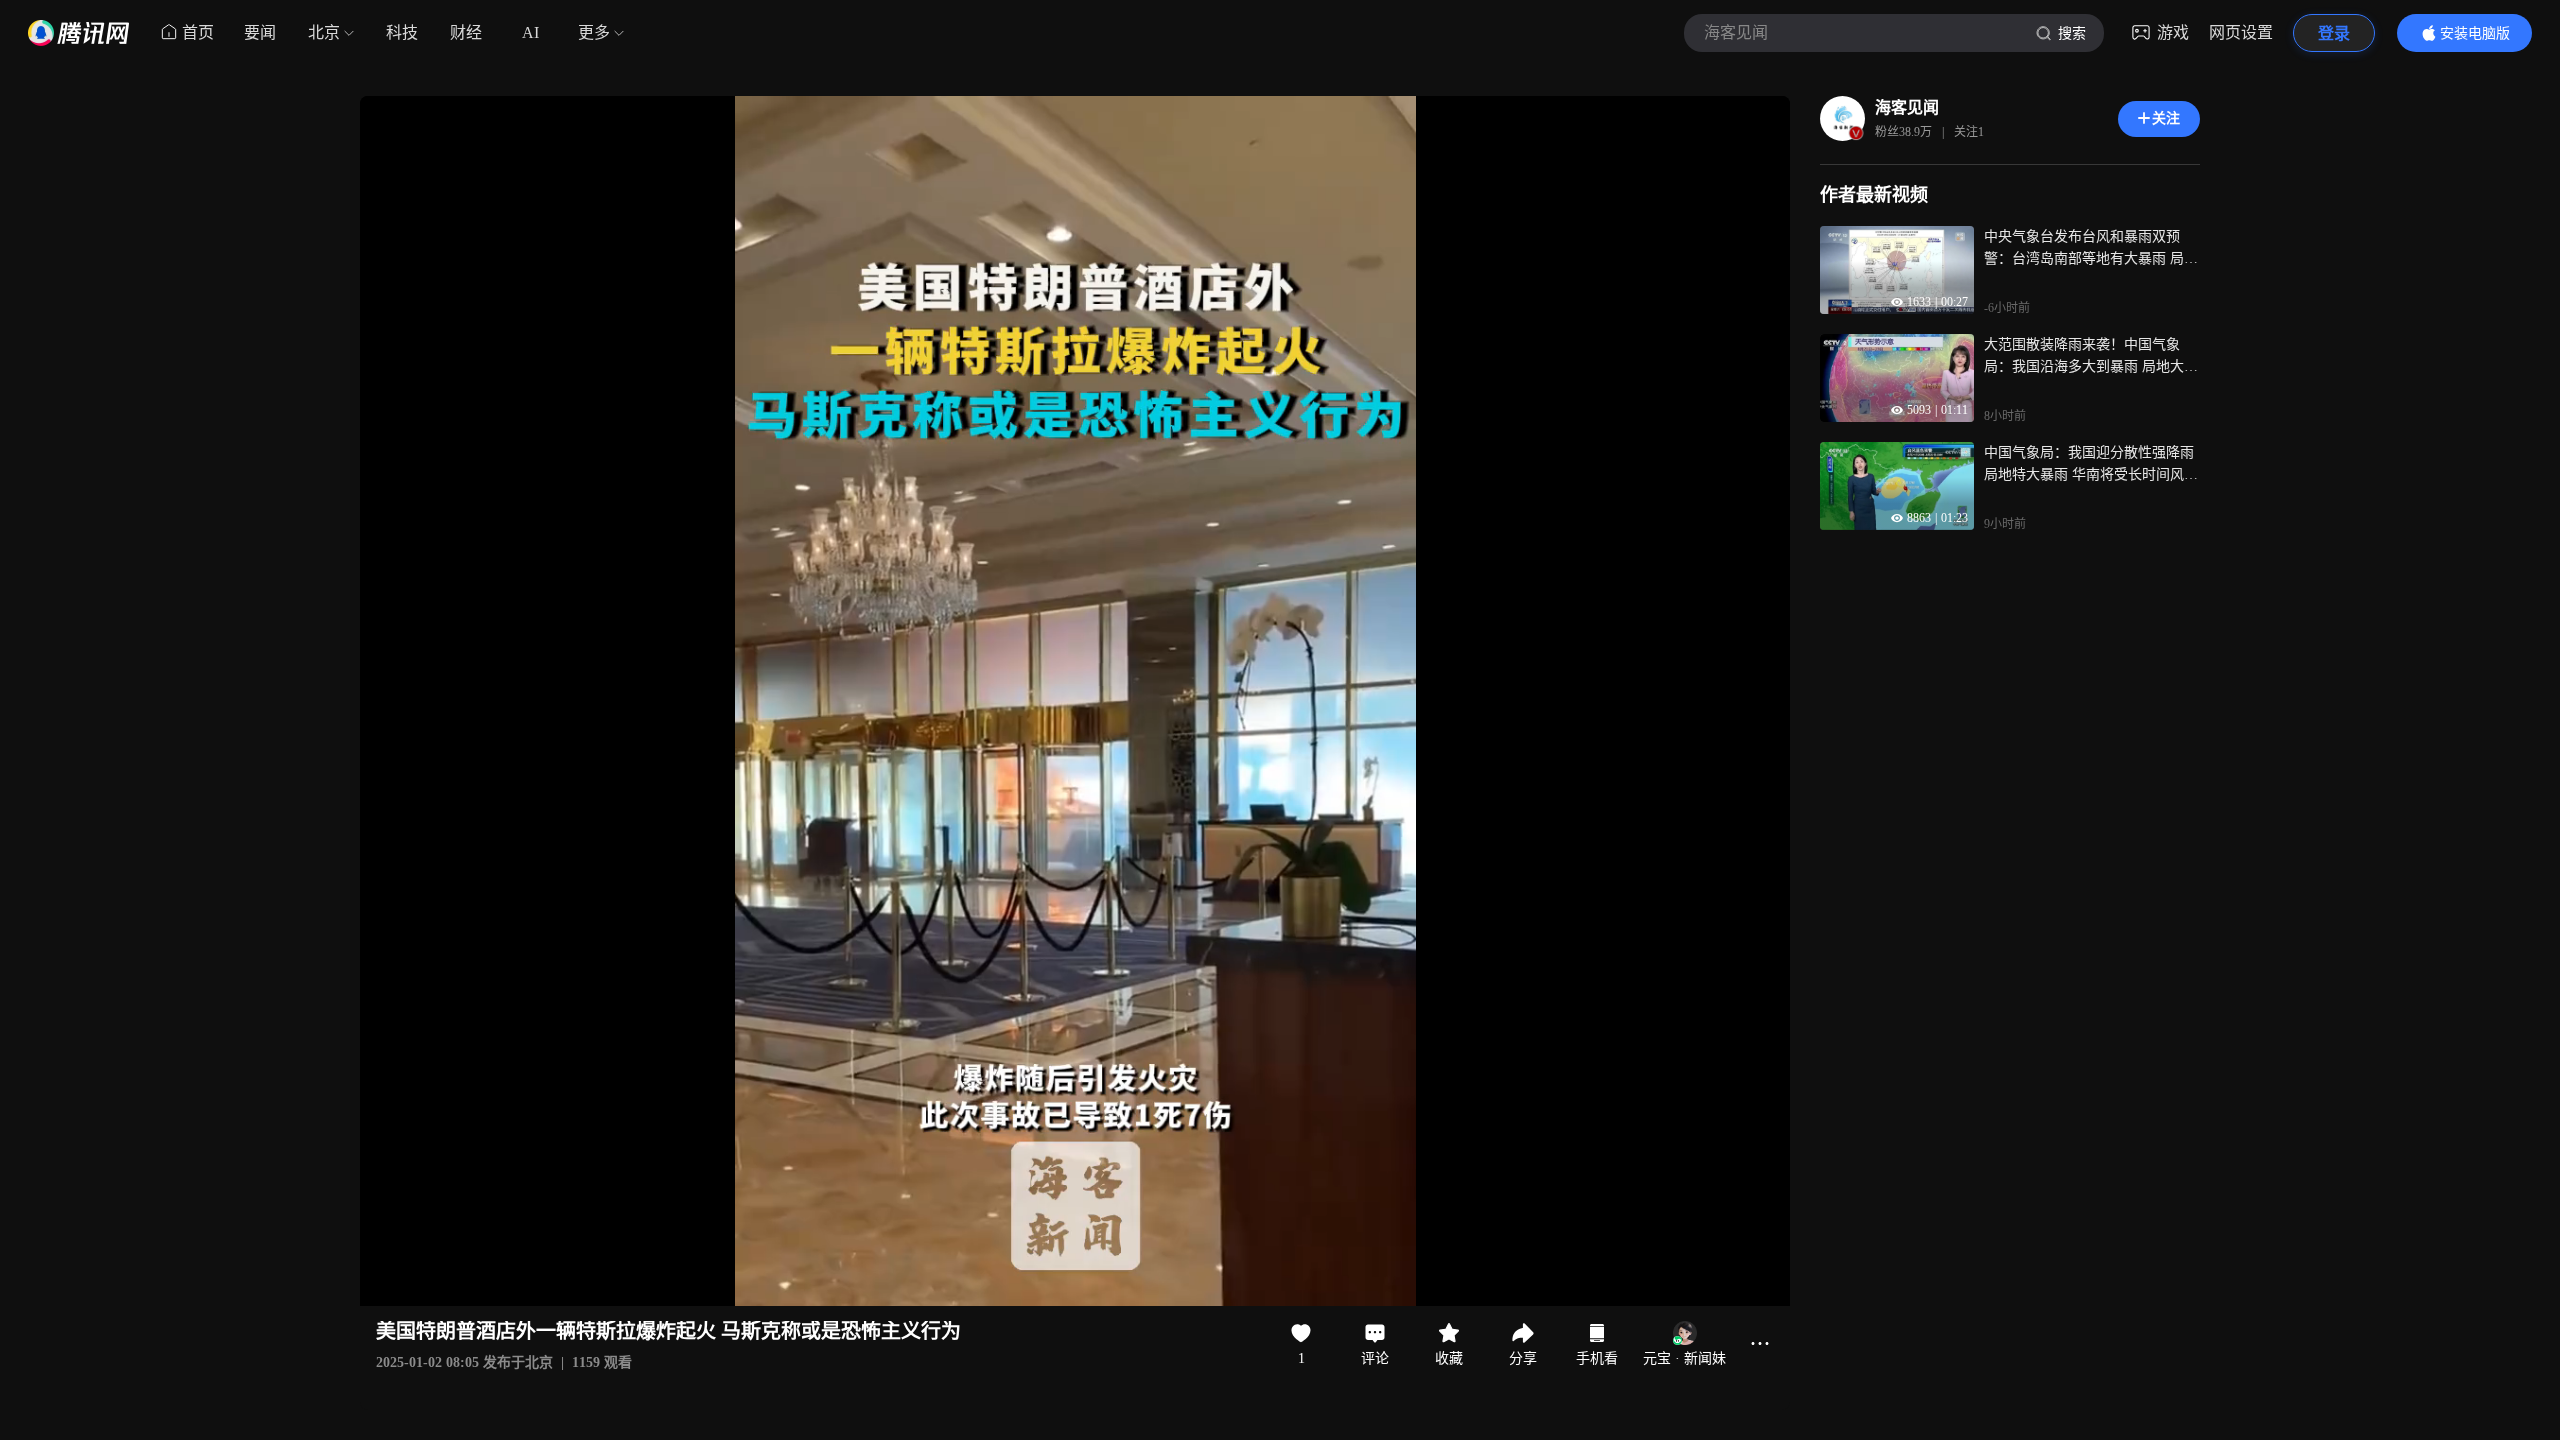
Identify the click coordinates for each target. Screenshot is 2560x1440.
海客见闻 (1907, 107)
